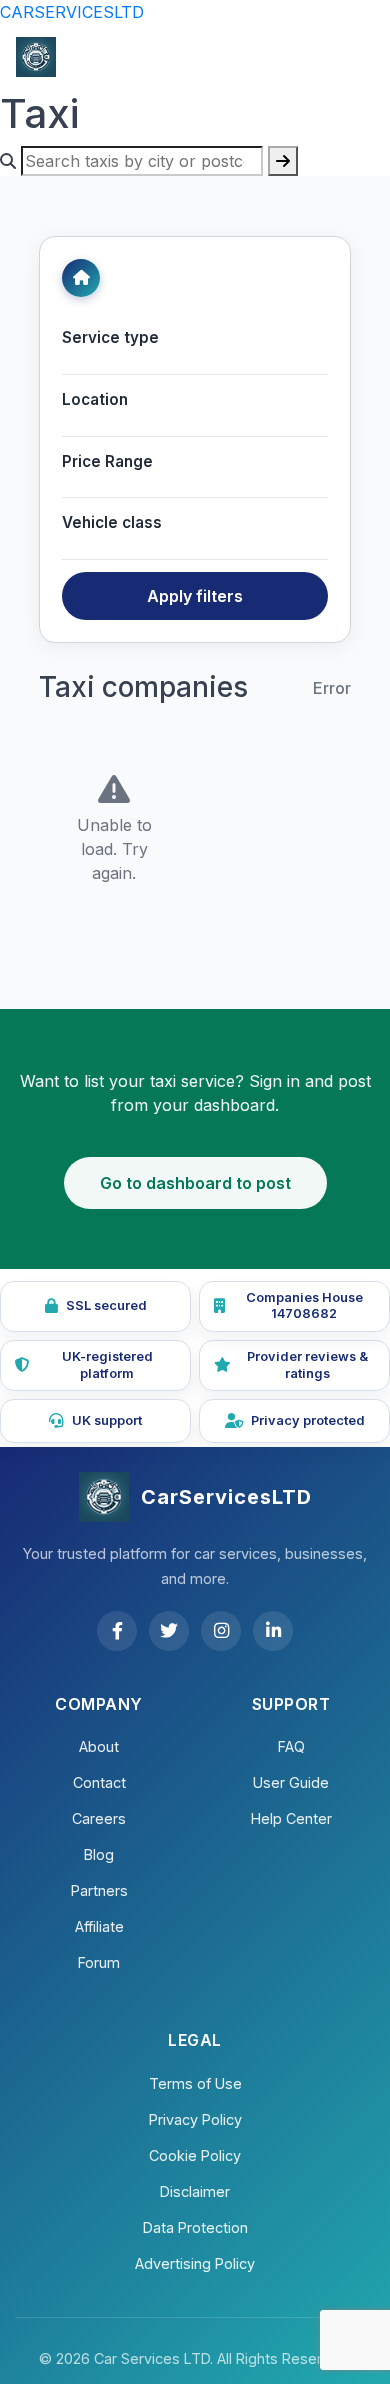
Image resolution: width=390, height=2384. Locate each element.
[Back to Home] (81, 278)
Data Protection (195, 2227)
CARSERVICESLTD (72, 12)
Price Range (107, 461)
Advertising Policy (195, 2263)
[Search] (283, 161)
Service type (110, 337)
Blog (99, 1854)
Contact (99, 1782)
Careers (99, 1818)
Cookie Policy (195, 2155)
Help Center (291, 1818)
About (99, 1746)
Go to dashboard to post (195, 1183)
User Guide (291, 1782)
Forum (99, 1962)
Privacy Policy (195, 2119)
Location (95, 399)
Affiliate (99, 1926)
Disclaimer (195, 2191)
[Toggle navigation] (346, 57)
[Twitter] (169, 1631)
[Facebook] (117, 1631)
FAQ (291, 1746)
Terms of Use (195, 2083)
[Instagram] (221, 1631)
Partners (99, 1890)
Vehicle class (112, 522)
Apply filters (195, 596)
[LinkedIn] (273, 1631)
